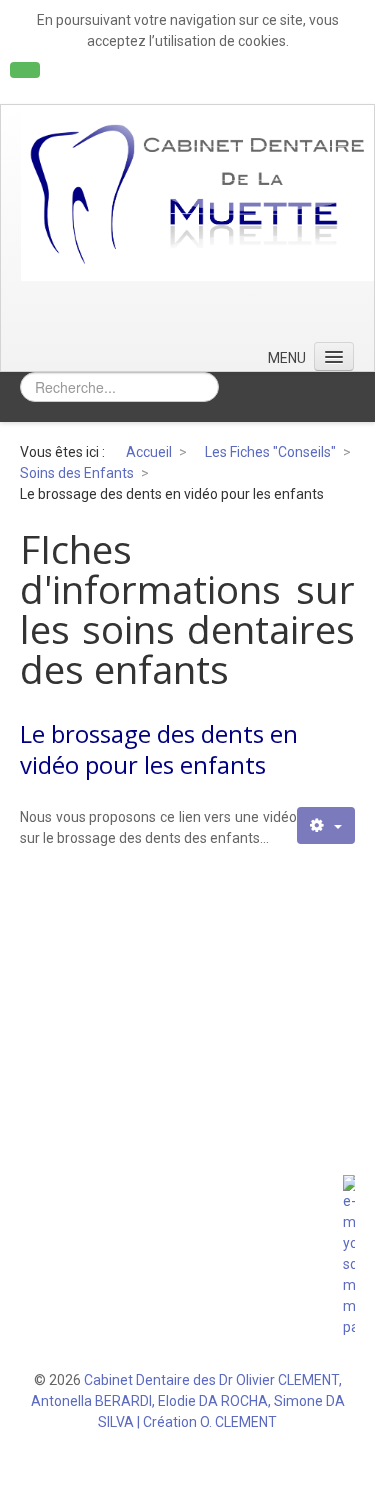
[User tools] (326, 825)
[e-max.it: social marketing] (349, 1256)
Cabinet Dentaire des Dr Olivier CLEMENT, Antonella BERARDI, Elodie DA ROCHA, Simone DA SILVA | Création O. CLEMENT (188, 1401)
